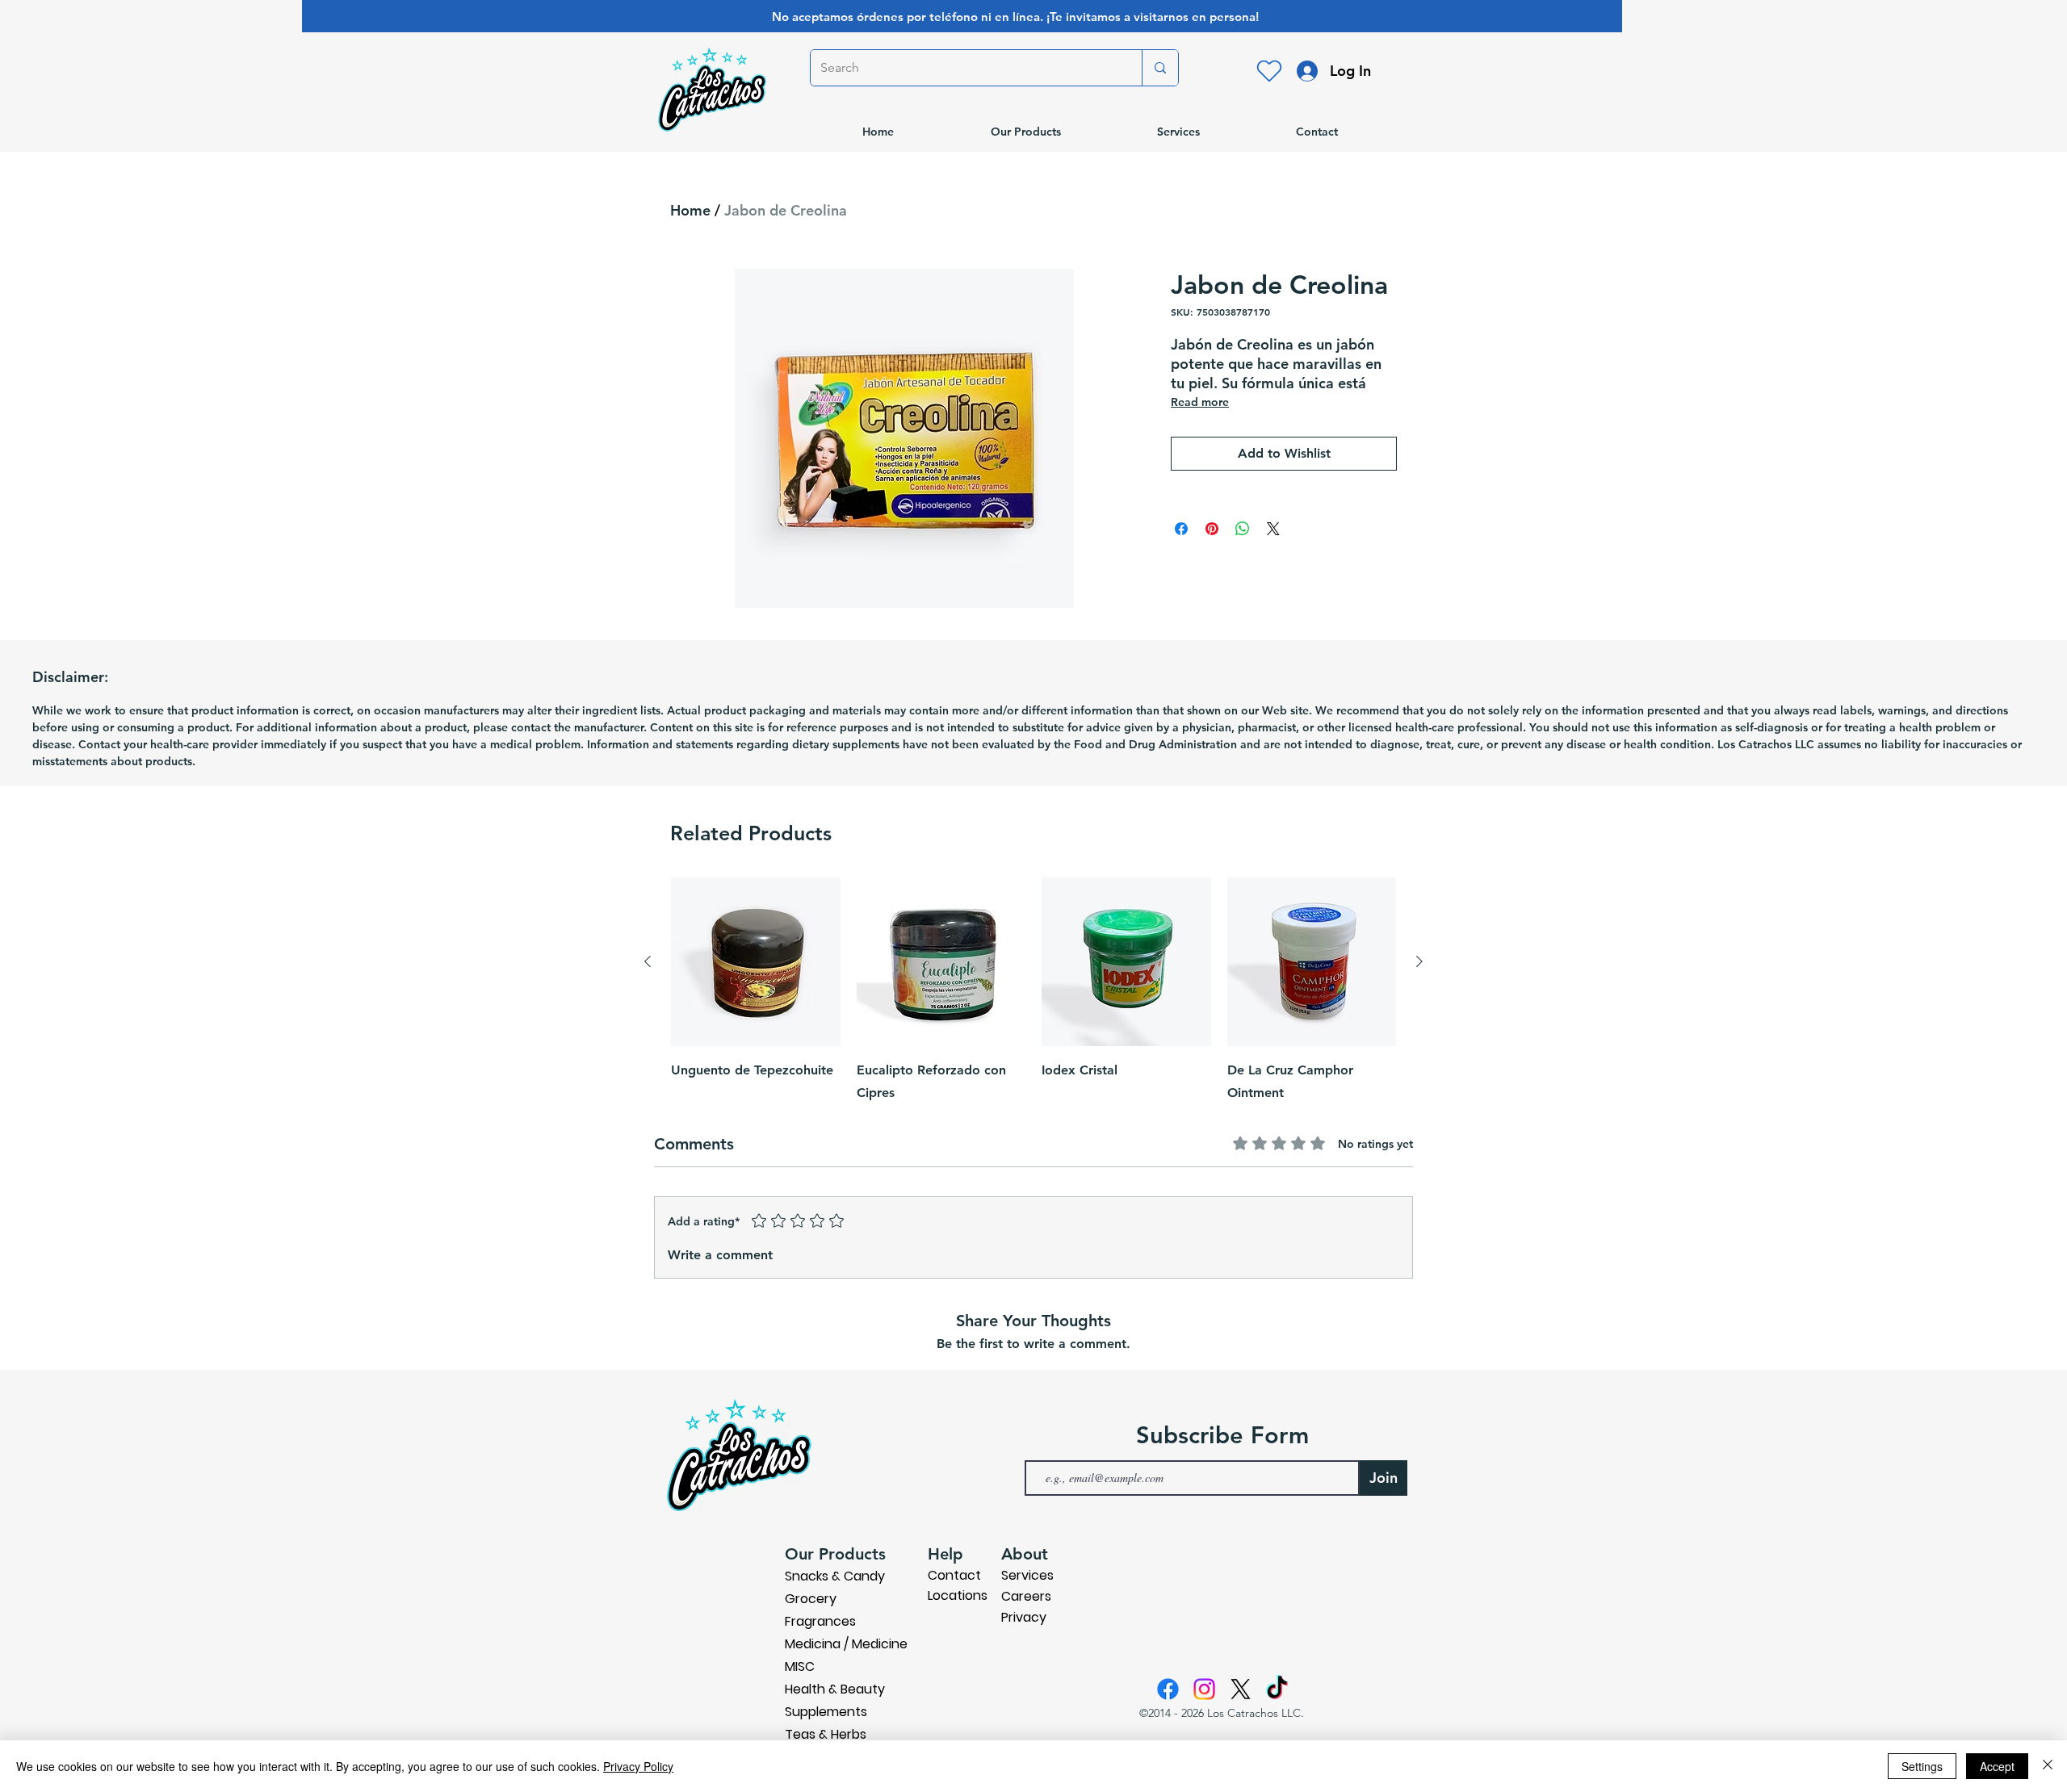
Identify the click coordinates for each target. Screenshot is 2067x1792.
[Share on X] (1273, 529)
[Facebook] (1168, 1689)
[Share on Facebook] (1181, 529)
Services (1027, 1575)
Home (690, 210)
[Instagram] (1204, 1689)
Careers (1026, 1596)
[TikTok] (1277, 1689)
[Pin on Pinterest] (1212, 529)
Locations (958, 1595)
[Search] (1160, 68)
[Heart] (1269, 71)
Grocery (811, 1599)
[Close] (2048, 1766)
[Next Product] (1419, 961)
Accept (1997, 1766)
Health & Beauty (835, 1689)
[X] (1241, 1689)
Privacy (1024, 1617)
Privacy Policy (638, 1766)
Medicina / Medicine (846, 1644)
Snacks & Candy (835, 1576)
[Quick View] (756, 962)
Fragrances (820, 1621)
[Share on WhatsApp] (1243, 529)
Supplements (826, 1712)
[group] (1033, 991)
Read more (1200, 402)
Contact (954, 1575)
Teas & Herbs (826, 1734)
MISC (800, 1666)
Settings (1922, 1766)
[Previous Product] (648, 961)
